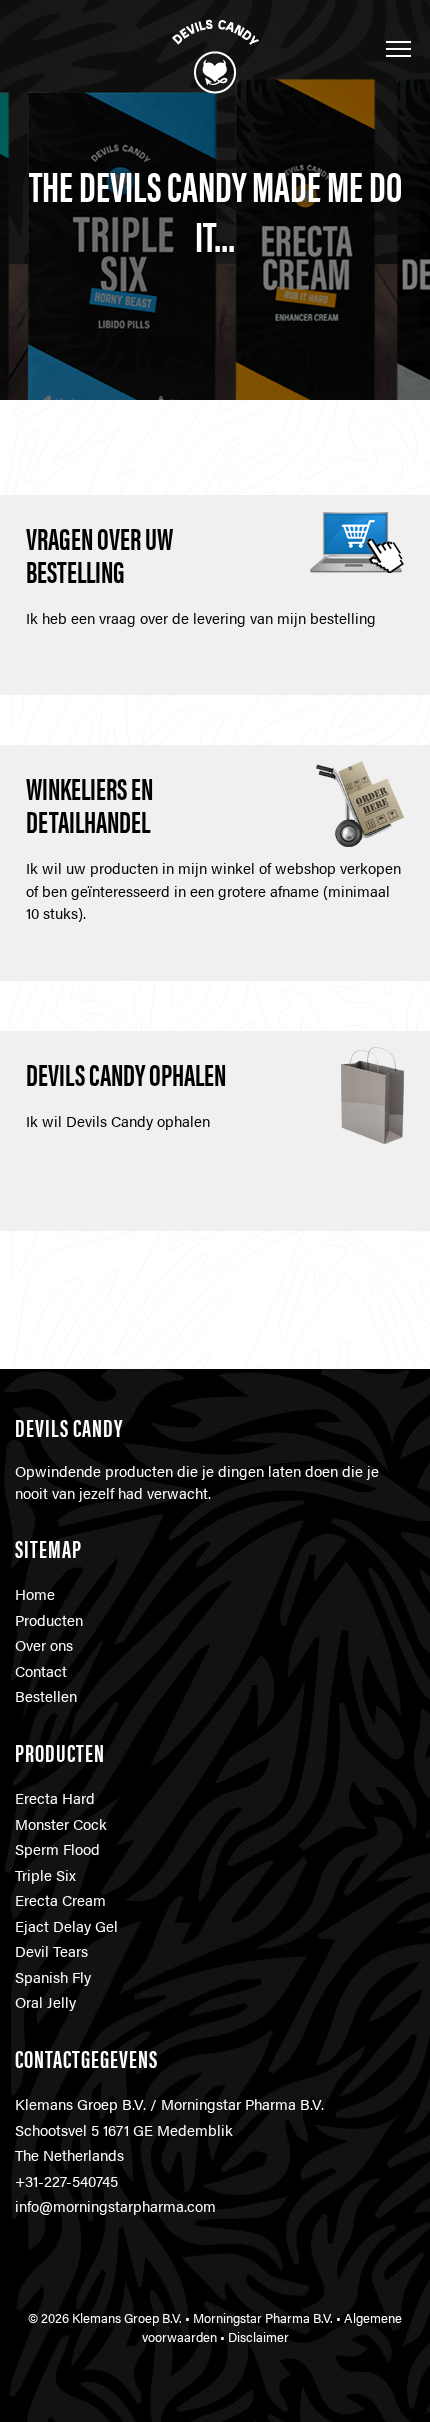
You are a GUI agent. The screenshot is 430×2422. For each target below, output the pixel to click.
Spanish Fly (53, 1976)
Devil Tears (51, 1950)
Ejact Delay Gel (66, 1925)
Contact (41, 1670)
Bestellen (46, 1695)
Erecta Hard (55, 1797)
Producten (49, 1619)
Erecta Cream (60, 1899)
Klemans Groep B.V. (127, 2318)
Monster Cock (61, 1823)
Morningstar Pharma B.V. (263, 2318)
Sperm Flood (57, 1848)
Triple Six (45, 1874)
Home (35, 1593)
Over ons (44, 1644)
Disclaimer (258, 2337)
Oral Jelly (45, 2001)
